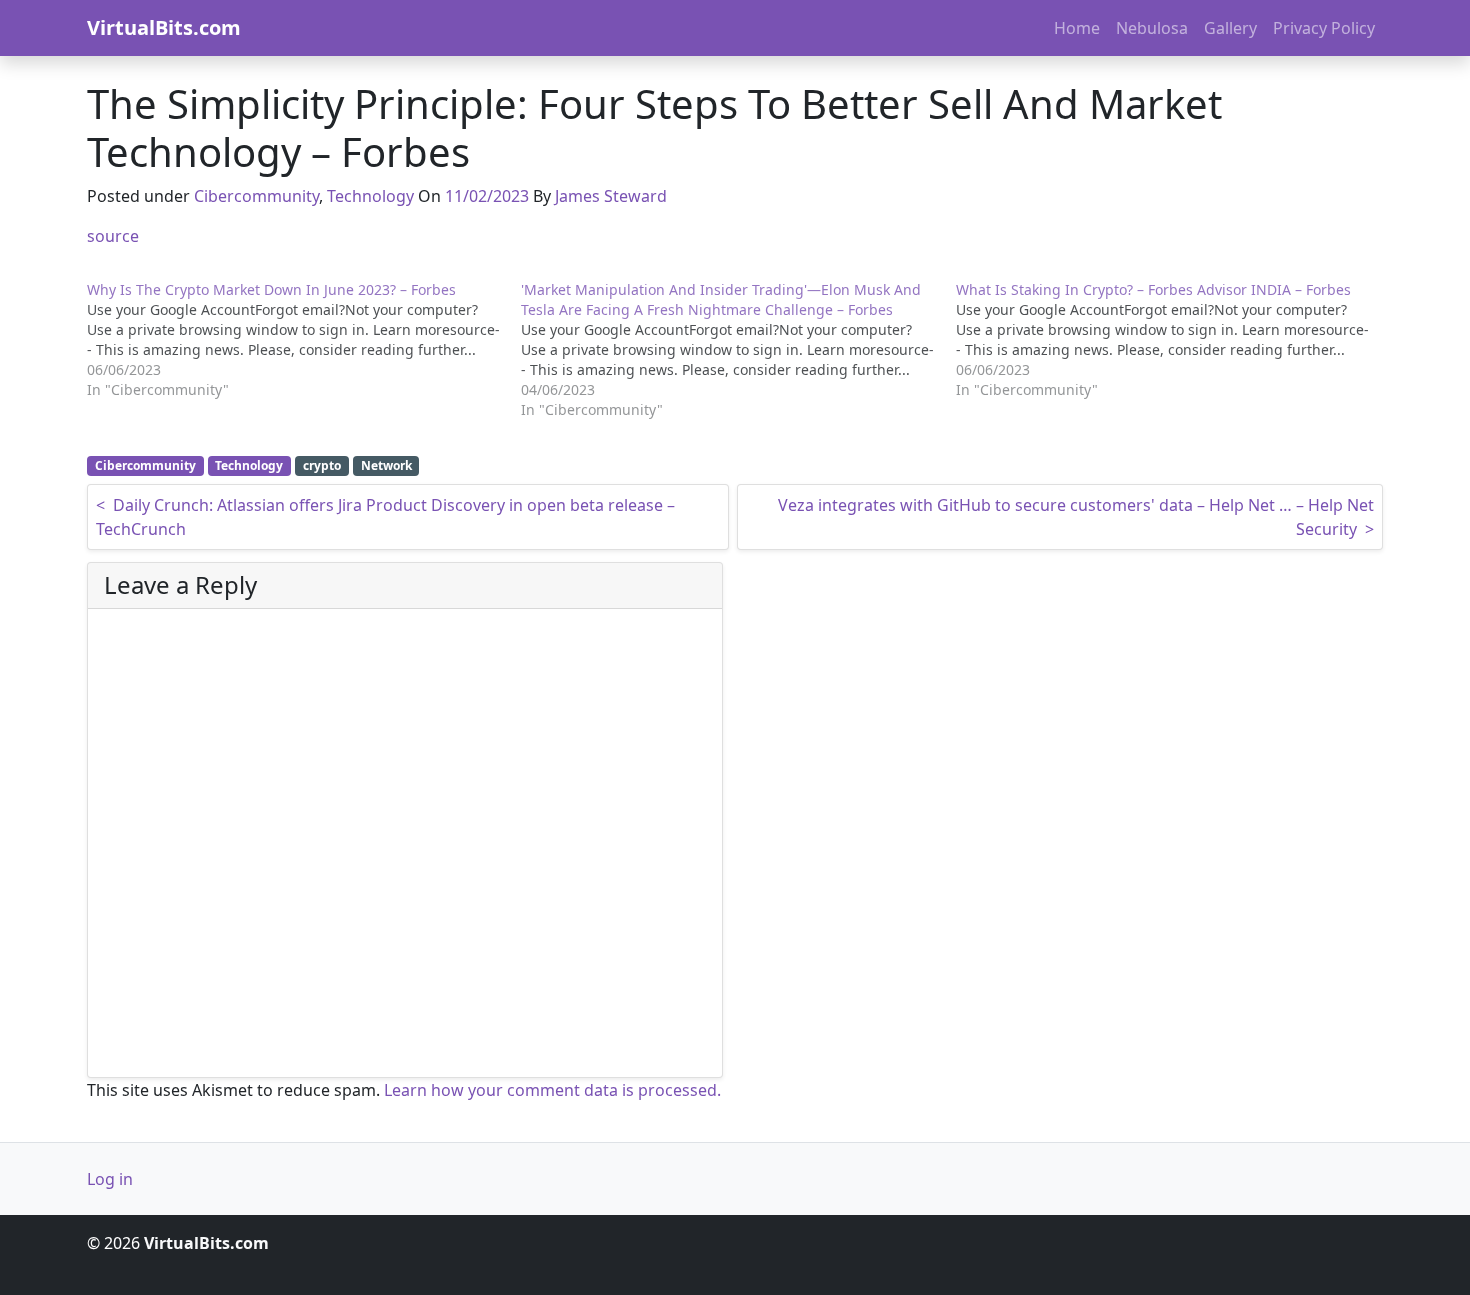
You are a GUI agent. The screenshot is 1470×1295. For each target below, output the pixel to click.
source (113, 236)
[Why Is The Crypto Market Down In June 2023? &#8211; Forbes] (304, 340)
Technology (370, 196)
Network (386, 465)
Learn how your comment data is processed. (552, 1090)
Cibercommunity (256, 196)
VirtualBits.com (164, 27)
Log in (110, 1179)
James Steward (611, 196)
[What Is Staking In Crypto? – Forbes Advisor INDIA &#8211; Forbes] (1173, 340)
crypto (322, 465)
